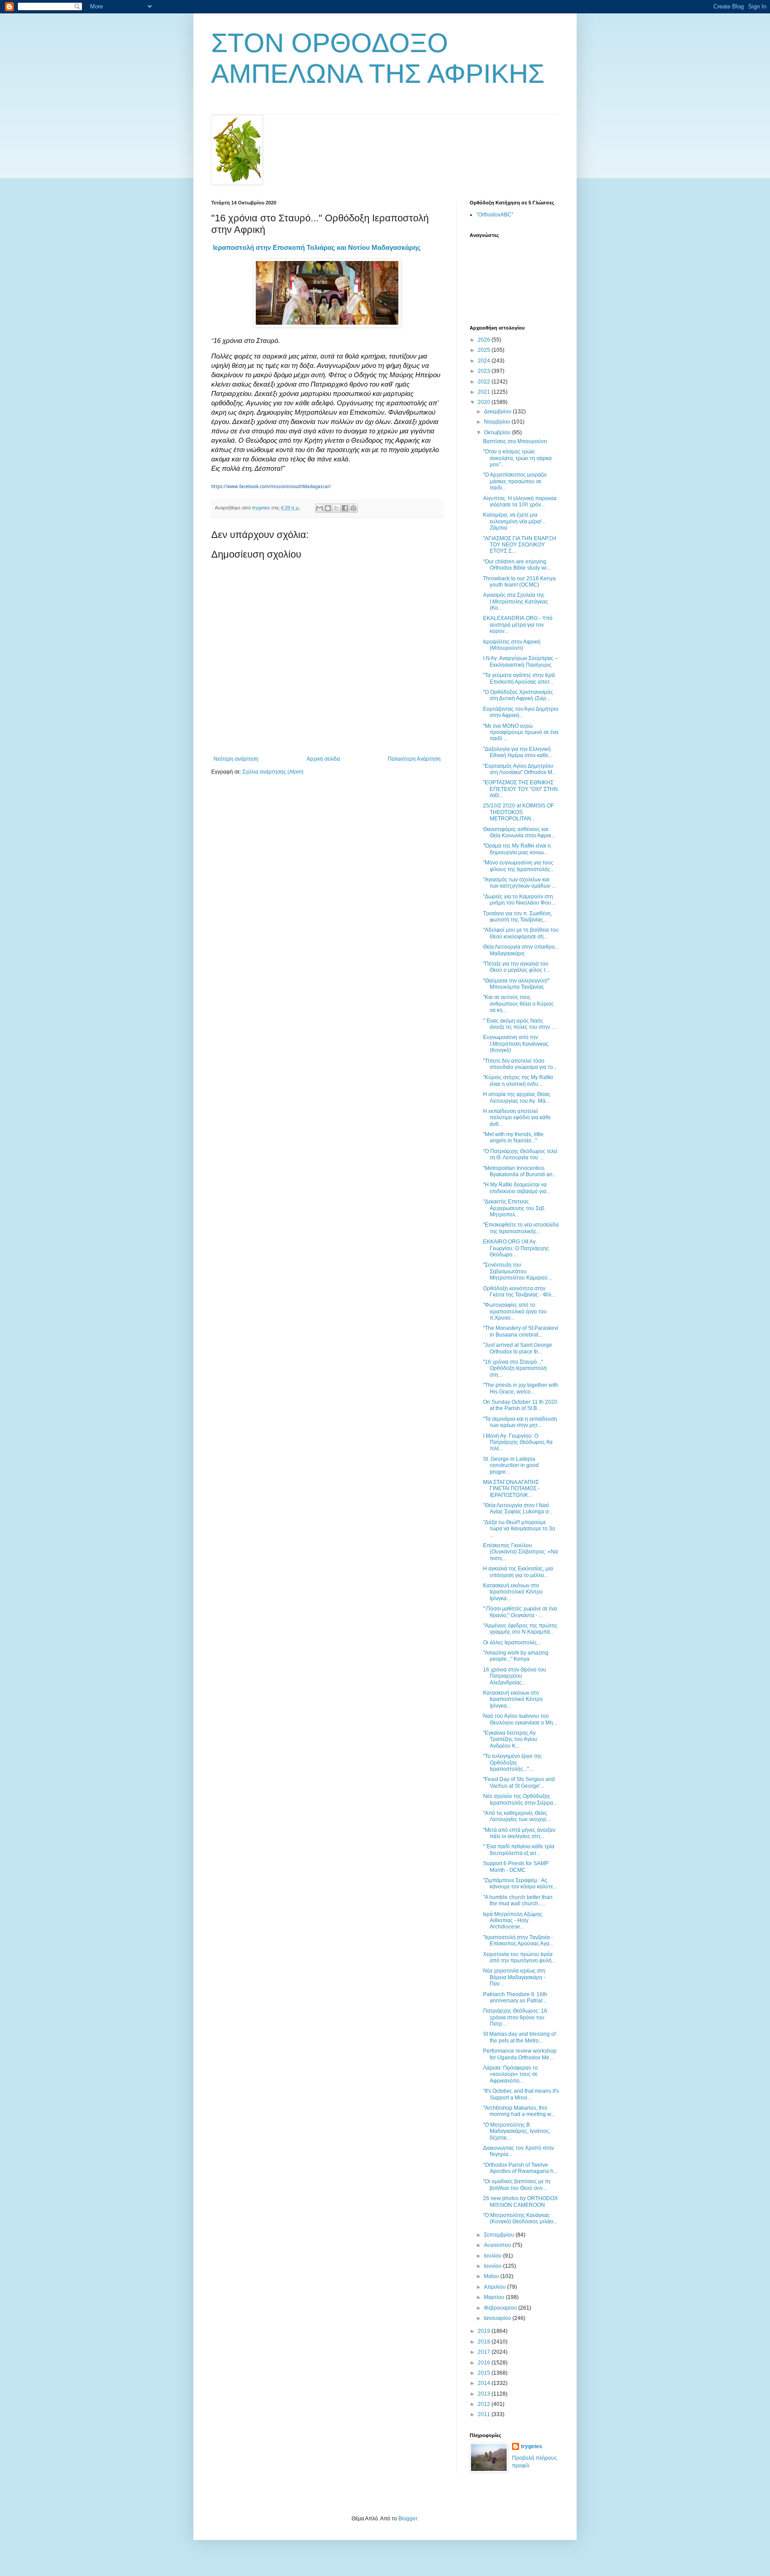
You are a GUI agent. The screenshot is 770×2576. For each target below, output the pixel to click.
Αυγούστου (498, 2245)
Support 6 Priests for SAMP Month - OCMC (516, 1867)
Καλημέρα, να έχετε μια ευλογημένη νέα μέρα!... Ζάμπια (514, 521)
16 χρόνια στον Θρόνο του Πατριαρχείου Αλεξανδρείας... (515, 1676)
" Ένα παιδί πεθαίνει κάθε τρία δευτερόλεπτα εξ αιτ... (519, 1850)
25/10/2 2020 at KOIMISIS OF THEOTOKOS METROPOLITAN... (518, 812)
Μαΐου (492, 2276)
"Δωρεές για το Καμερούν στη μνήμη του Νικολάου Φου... (519, 900)
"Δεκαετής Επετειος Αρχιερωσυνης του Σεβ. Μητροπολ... (514, 1208)
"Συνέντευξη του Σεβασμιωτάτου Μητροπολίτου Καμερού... (517, 1271)
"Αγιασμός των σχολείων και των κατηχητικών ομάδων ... (519, 883)
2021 (485, 392)
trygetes (532, 2446)
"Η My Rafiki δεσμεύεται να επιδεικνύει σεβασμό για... (517, 1188)
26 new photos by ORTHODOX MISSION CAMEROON (520, 2201)
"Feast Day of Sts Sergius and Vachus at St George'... (519, 1782)
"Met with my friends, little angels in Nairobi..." (513, 1137)
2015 (485, 2373)
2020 (485, 402)
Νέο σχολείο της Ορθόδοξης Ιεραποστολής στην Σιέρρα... (520, 1799)
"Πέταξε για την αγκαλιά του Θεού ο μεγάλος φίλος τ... (516, 967)
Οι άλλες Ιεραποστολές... (512, 1643)
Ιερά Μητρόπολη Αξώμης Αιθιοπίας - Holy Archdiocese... (513, 1921)
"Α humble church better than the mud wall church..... (518, 1900)
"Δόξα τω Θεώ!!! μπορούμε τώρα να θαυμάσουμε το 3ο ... (519, 1529)
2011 (485, 2414)
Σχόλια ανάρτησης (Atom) (273, 772)
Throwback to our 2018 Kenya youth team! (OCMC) (519, 582)
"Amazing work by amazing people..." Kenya (516, 1656)
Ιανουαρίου (498, 2318)
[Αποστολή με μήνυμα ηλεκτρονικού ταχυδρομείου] (319, 508)
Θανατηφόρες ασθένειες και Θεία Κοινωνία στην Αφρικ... (519, 832)
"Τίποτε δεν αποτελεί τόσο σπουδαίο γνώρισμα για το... (520, 1064)
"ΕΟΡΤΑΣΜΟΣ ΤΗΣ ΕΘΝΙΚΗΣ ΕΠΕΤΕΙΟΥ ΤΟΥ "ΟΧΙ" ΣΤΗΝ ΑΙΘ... (520, 789)
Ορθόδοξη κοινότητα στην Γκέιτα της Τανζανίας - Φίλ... (519, 1292)
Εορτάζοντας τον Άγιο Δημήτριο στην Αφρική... (521, 712)
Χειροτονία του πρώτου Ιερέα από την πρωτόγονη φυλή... (519, 1957)
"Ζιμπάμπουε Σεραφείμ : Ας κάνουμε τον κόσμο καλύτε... (520, 1883)
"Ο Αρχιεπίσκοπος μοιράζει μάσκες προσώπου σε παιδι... (515, 481)
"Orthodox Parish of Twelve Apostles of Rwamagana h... (520, 2168)
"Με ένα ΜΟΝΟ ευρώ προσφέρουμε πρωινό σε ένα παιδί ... (521, 732)
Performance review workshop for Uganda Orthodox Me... (520, 2054)
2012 (485, 2404)
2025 (485, 350)
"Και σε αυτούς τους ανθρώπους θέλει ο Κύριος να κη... (518, 1004)
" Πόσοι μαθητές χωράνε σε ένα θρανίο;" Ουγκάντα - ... (520, 1612)
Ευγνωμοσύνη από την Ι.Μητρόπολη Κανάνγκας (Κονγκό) (516, 1044)
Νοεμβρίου (498, 422)
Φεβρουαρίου (501, 2308)
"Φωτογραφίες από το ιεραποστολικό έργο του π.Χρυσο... (515, 1311)
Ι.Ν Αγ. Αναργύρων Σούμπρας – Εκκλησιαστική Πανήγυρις (520, 661)
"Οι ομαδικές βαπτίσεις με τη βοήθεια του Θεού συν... (517, 2185)
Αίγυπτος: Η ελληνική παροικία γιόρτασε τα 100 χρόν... (520, 501)
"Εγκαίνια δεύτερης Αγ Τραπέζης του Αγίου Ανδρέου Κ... (510, 1739)
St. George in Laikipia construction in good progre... (511, 1465)
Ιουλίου (494, 2256)
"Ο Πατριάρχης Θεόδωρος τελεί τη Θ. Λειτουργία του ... (520, 1154)
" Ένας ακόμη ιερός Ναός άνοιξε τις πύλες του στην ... (519, 1024)
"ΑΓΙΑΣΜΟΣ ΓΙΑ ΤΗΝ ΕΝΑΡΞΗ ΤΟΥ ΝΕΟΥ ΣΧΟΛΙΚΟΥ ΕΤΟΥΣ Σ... (520, 545)
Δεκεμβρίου (498, 412)
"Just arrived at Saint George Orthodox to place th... (518, 1348)
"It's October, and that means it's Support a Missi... (521, 2094)
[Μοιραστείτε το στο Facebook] (345, 508)
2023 (485, 371)
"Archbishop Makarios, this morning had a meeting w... (519, 2111)
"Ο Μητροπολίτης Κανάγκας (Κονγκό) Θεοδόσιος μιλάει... (520, 2218)
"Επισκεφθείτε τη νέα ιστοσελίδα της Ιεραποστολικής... (521, 1228)
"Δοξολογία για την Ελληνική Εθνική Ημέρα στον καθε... (518, 752)
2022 (485, 382)
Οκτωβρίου (498, 432)
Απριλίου (496, 2287)
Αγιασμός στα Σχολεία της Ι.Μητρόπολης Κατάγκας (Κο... (516, 601)
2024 (485, 361)
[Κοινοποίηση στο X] (336, 508)
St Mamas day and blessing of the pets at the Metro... (519, 2037)
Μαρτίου (495, 2297)
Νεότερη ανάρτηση (236, 759)
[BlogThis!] (328, 508)
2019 (485, 2331)
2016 (485, 2363)
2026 (485, 340)
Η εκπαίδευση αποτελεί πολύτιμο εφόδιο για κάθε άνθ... (517, 1118)
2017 (485, 2352)
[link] (317, 247)
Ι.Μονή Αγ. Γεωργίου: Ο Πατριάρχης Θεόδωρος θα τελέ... (518, 1442)
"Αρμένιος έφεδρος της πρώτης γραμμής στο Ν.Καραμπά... (520, 1629)
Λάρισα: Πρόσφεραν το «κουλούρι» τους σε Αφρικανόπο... (510, 2074)
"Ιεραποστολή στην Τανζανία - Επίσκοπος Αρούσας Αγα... (518, 1940)
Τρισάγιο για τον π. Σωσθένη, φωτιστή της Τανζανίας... (518, 917)
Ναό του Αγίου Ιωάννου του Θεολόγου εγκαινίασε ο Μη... (520, 1719)
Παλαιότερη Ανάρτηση (414, 759)
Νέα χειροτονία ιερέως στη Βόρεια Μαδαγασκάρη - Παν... (514, 1977)
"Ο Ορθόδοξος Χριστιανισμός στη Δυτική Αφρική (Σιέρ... (518, 695)
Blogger (408, 2519)
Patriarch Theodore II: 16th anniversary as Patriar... (515, 1997)
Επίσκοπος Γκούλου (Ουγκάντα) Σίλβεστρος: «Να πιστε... (520, 1552)
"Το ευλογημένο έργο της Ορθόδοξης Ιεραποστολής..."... (512, 1763)
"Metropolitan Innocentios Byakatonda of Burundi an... (520, 1171)
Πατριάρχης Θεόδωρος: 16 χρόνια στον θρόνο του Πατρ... (515, 2017)
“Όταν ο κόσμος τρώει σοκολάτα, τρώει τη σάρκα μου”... (517, 458)
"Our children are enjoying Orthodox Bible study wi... (517, 565)
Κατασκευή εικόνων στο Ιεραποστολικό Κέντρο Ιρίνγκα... (513, 1592)
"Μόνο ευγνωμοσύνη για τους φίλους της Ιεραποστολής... (519, 866)
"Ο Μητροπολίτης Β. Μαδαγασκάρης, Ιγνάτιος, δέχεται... (517, 2131)
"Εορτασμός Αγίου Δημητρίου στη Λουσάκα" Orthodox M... (520, 769)
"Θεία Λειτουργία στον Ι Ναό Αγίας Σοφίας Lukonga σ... (518, 1508)
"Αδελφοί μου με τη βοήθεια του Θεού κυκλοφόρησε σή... (521, 933)
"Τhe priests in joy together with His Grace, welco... (521, 1388)
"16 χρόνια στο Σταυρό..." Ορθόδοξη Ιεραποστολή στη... (515, 1368)
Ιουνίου (494, 2266)
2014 (485, 2383)
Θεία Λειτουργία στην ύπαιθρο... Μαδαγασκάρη (521, 950)
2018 (485, 2342)
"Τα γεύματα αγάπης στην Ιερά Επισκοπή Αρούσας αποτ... (519, 678)
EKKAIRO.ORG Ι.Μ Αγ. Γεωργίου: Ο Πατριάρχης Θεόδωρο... (516, 1248)
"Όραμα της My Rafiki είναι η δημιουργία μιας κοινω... (517, 849)
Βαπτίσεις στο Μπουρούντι (515, 441)
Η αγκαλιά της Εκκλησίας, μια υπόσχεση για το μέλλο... (518, 1572)
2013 (485, 2394)
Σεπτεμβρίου (500, 2235)
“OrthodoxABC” (495, 215)
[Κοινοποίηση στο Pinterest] (353, 508)
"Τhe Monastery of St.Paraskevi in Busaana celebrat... (521, 1331)
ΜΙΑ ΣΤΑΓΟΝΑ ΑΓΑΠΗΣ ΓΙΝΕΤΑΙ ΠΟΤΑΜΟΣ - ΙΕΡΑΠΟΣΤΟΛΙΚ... (511, 1489)
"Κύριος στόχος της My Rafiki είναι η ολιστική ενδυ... (518, 1080)
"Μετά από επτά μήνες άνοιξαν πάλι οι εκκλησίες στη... (519, 1833)
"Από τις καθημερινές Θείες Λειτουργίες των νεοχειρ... (517, 1816)
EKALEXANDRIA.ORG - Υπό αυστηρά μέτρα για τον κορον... (518, 625)
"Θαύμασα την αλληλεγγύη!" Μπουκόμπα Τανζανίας (516, 984)
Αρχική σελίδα (323, 759)
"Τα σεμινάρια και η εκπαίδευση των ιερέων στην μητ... (520, 1422)
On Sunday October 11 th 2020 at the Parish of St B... (520, 1405)
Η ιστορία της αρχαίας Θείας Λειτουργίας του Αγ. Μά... (517, 1097)
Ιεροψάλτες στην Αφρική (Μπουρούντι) (512, 645)
